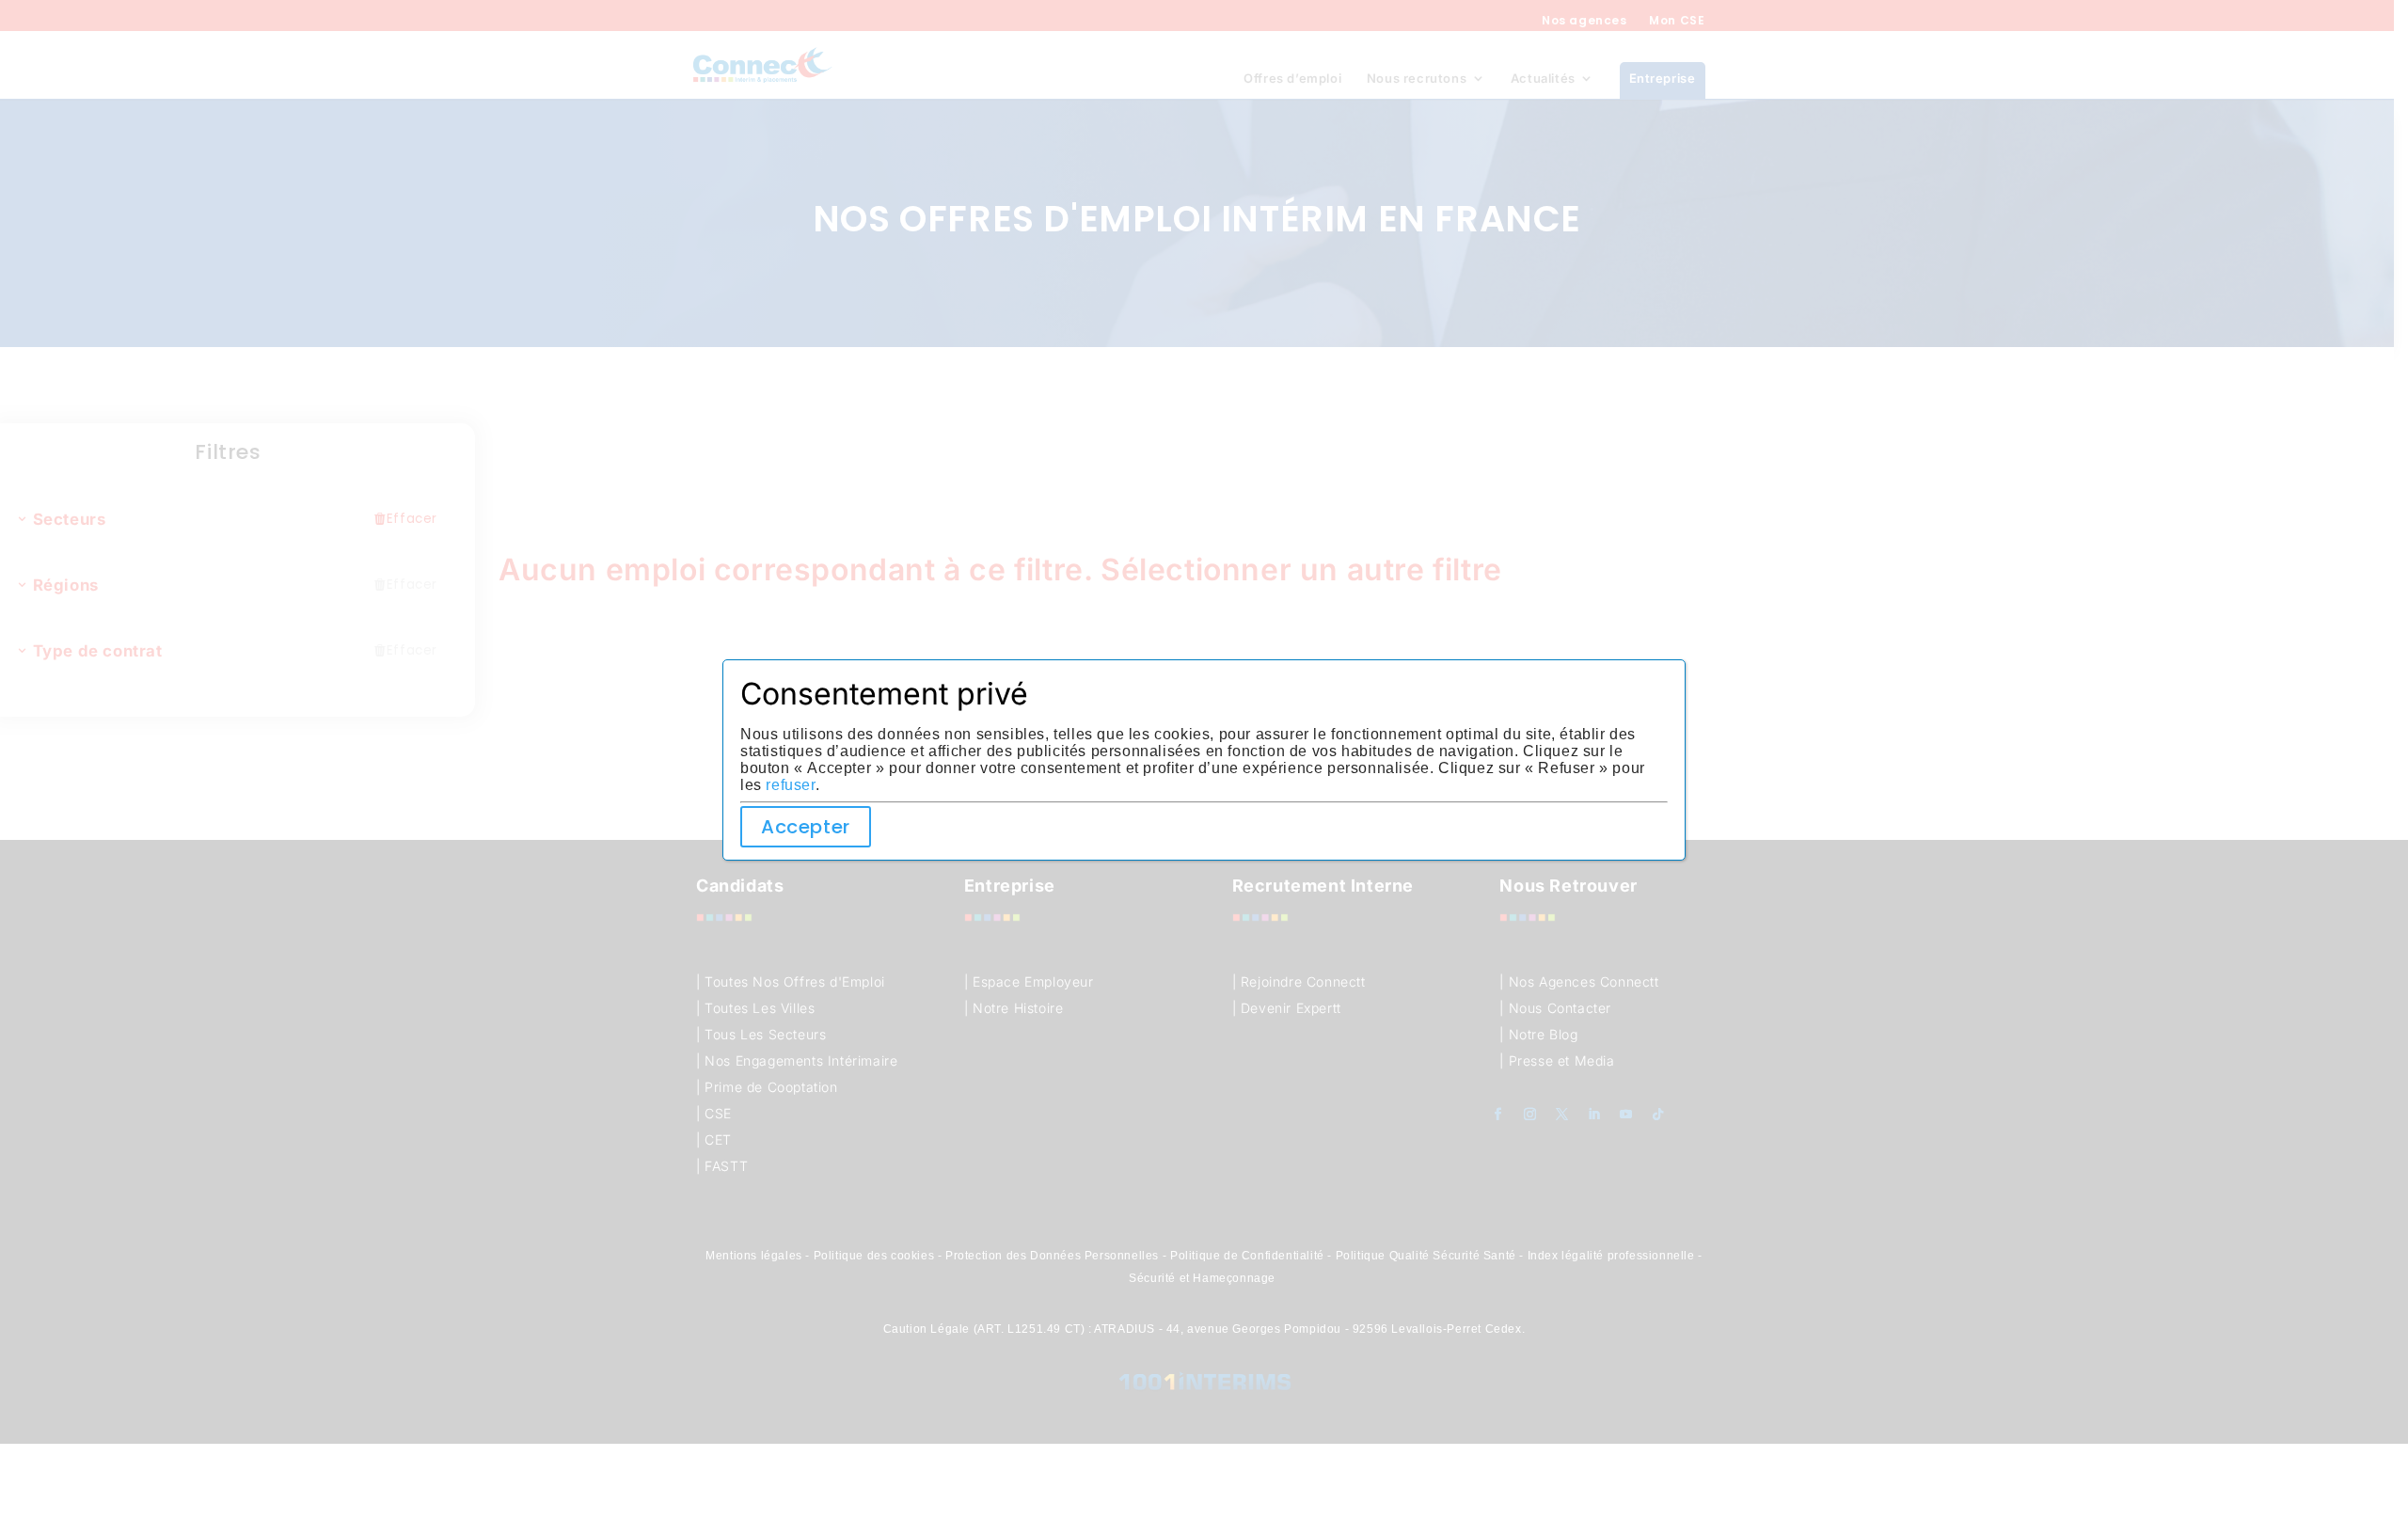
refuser (790, 785)
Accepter (806, 827)
